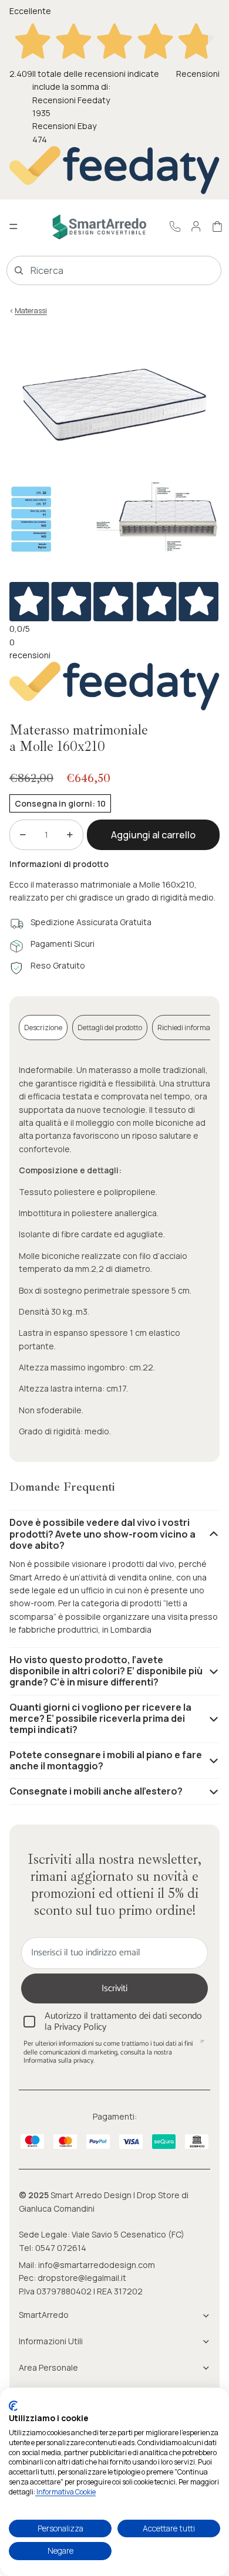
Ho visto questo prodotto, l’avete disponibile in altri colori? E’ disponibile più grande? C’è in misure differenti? (106, 1671)
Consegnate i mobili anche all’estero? (96, 1791)
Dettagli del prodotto (110, 1028)
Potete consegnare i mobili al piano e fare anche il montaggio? (106, 1760)
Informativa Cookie (65, 2492)
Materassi (31, 311)
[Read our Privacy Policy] (202, 2045)
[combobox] (97, 270)
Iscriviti (114, 1988)
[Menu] (14, 227)
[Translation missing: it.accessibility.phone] (175, 226)
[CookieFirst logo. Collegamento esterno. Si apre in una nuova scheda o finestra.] (13, 2406)
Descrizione (43, 1028)
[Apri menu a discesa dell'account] (196, 226)
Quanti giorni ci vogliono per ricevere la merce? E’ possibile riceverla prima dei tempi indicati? (100, 1718)
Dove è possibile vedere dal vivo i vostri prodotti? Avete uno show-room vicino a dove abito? (102, 1534)
